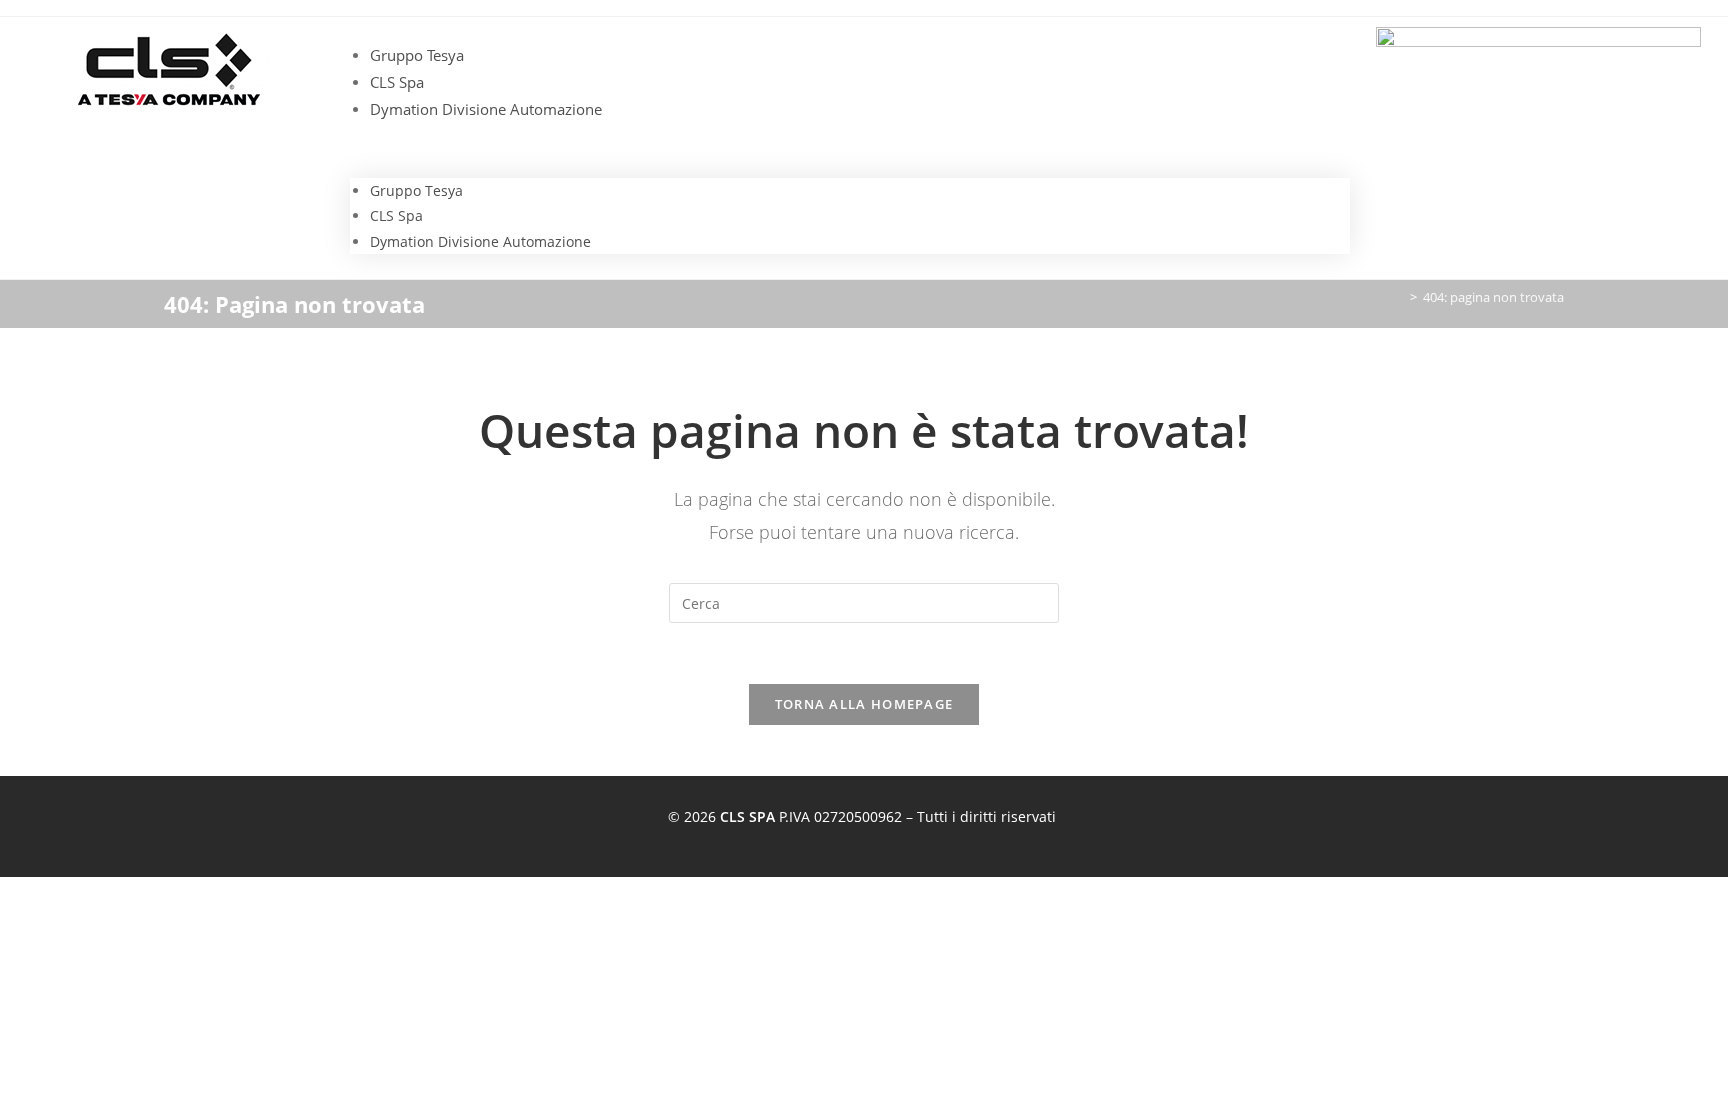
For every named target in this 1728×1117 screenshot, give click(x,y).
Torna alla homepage (864, 704)
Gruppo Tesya (417, 55)
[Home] (1399, 297)
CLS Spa (397, 82)
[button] (850, 150)
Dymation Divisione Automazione (486, 109)
